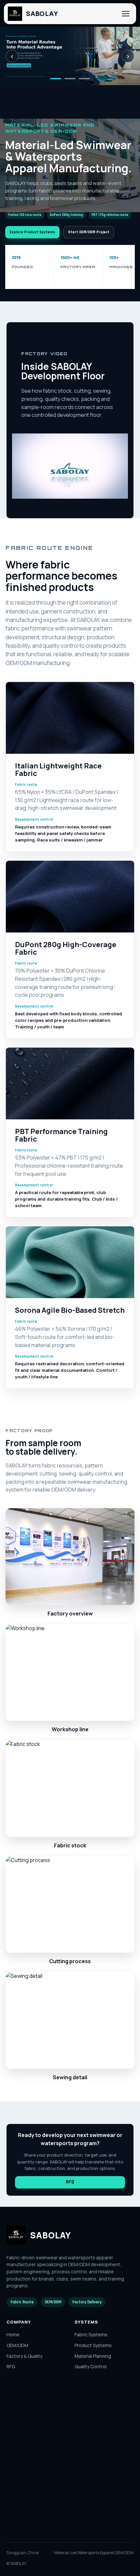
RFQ (70, 2182)
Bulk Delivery (20, 2436)
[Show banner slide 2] (70, 79)
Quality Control (91, 2366)
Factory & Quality (24, 2356)
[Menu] (126, 14)
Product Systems (93, 2345)
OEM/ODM (17, 2345)
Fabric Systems (91, 2334)
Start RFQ (36, 2522)
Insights (15, 2414)
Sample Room (21, 2425)
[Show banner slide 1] (56, 79)
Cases (14, 2404)
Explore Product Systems (32, 232)
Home (13, 2334)
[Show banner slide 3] (84, 79)
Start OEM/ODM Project (89, 232)
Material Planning (93, 2356)
